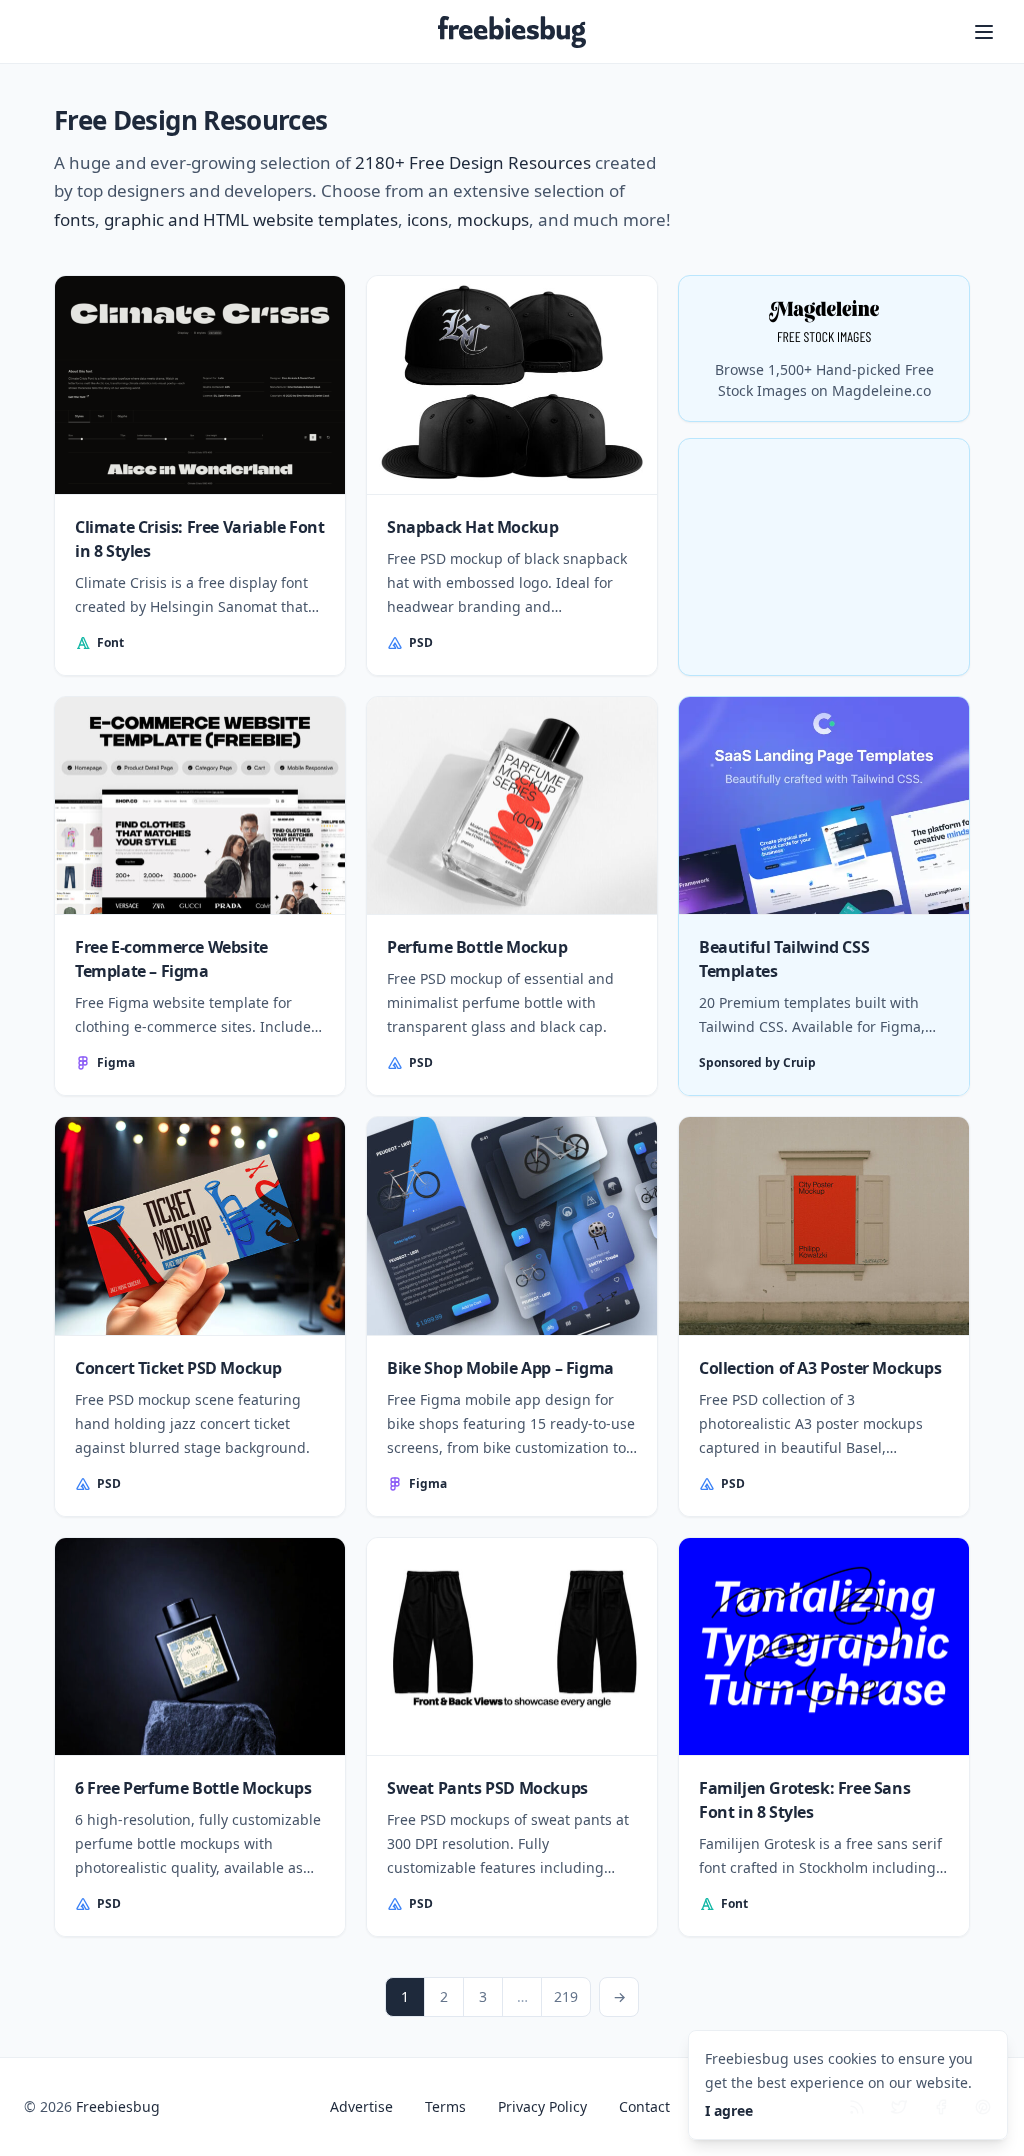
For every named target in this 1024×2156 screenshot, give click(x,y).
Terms (445, 2106)
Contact (644, 2106)
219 (566, 1996)
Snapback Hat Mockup (472, 527)
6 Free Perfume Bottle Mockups (193, 1788)
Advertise (361, 2106)
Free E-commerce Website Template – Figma (171, 959)
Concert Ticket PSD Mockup (178, 1368)
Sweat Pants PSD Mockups (487, 1788)
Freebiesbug (118, 2106)
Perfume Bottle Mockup (477, 947)
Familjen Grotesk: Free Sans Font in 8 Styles (804, 1800)
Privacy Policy (542, 2106)
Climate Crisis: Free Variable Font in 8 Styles (199, 539)
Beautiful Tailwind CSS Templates (784, 959)
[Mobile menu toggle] (984, 32)
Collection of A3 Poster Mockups (820, 1368)
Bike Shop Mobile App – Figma (500, 1368)
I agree (729, 2110)
